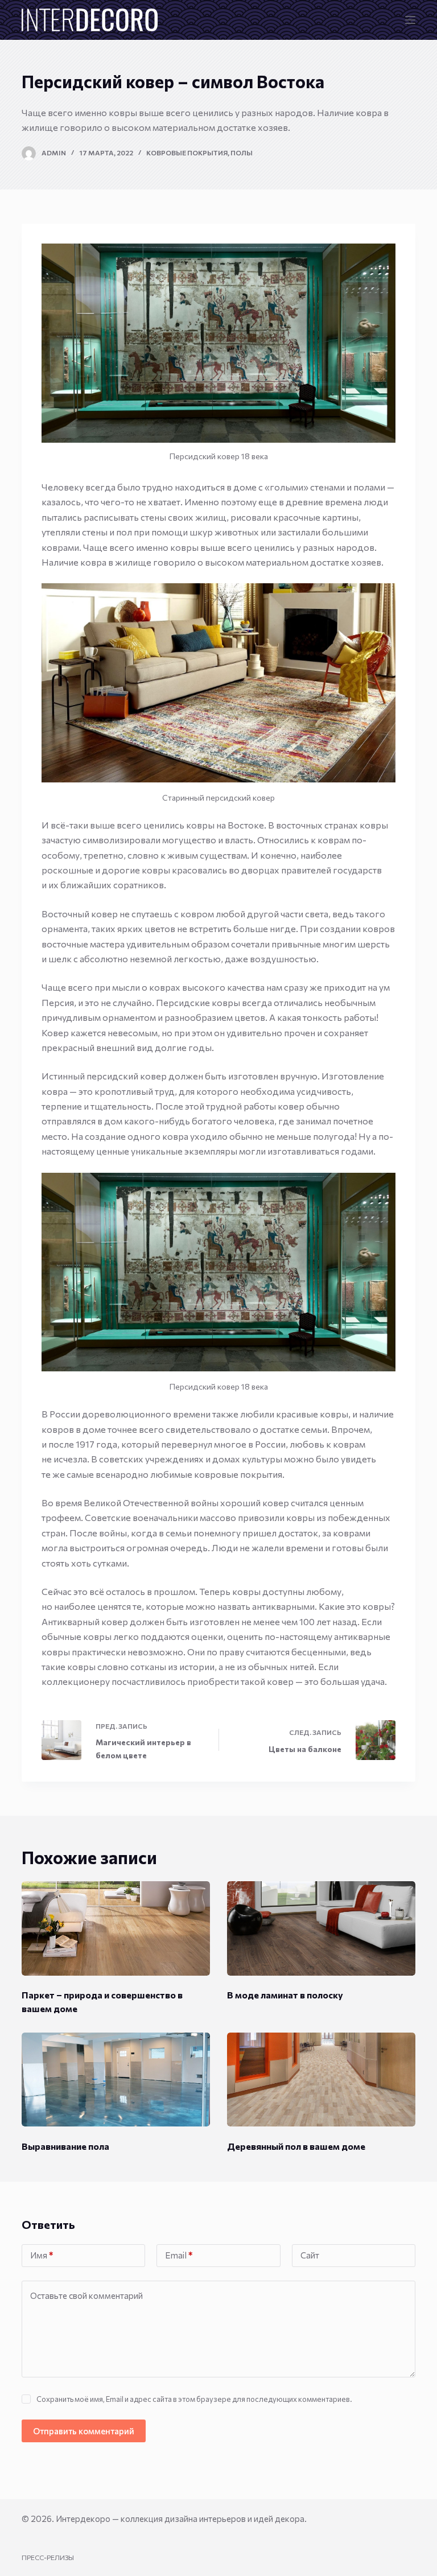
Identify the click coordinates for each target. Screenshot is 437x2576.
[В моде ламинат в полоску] (321, 1928)
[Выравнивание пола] (116, 2080)
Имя (42, 2255)
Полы (242, 153)
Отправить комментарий (84, 2431)
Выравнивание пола (65, 2146)
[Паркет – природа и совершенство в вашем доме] (116, 1928)
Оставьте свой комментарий (86, 2295)
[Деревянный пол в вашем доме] (321, 2080)
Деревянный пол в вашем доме (296, 2146)
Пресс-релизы (48, 2557)
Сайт (310, 2255)
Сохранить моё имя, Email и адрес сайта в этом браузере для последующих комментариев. (194, 2399)
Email (179, 2255)
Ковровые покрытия (187, 153)
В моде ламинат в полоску (285, 1995)
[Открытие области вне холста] (410, 20)
